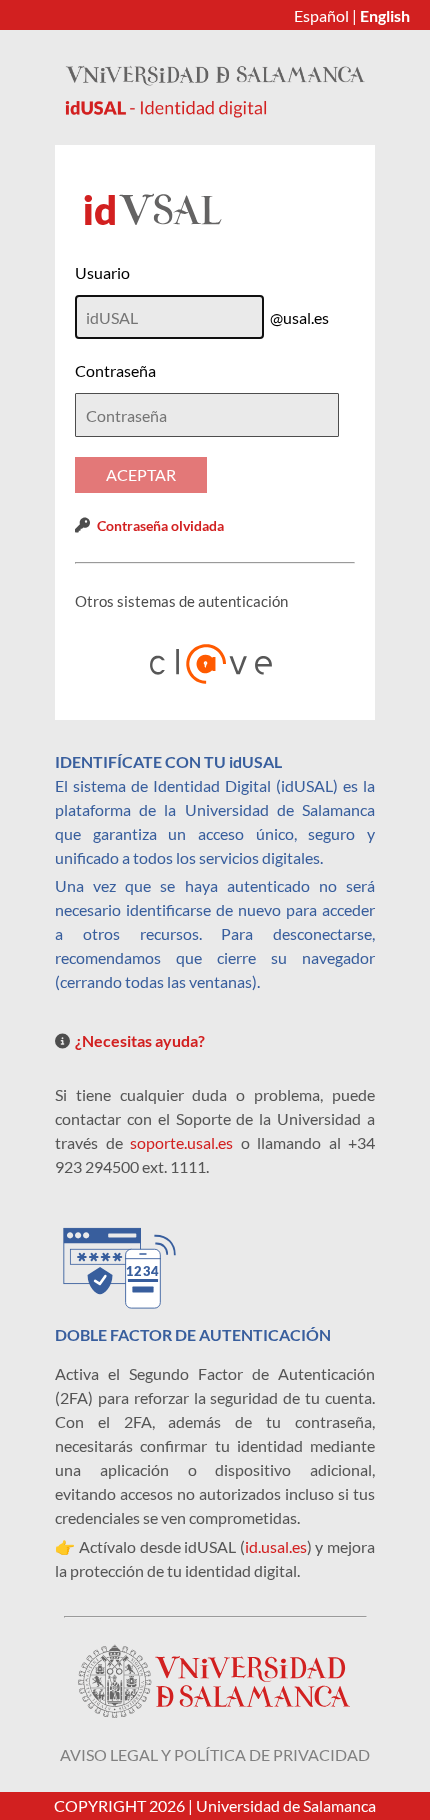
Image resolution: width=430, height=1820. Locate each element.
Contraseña (115, 370)
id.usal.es (276, 1546)
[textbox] (207, 415)
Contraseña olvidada (160, 525)
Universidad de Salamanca (286, 1805)
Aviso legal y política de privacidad (215, 1754)
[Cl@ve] (215, 664)
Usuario (102, 272)
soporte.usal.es (181, 1142)
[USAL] (215, 111)
